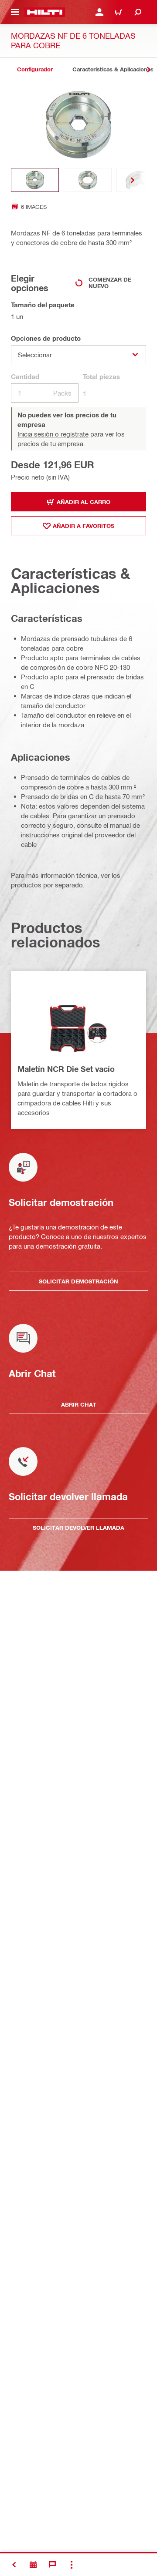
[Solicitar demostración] (33, 2565)
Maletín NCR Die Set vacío (66, 1069)
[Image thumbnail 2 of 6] (88, 180)
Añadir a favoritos (84, 526)
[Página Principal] (45, 12)
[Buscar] (138, 12)
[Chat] (52, 2565)
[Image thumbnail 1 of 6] (35, 180)
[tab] (35, 69)
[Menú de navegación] (15, 12)
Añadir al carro (84, 502)
